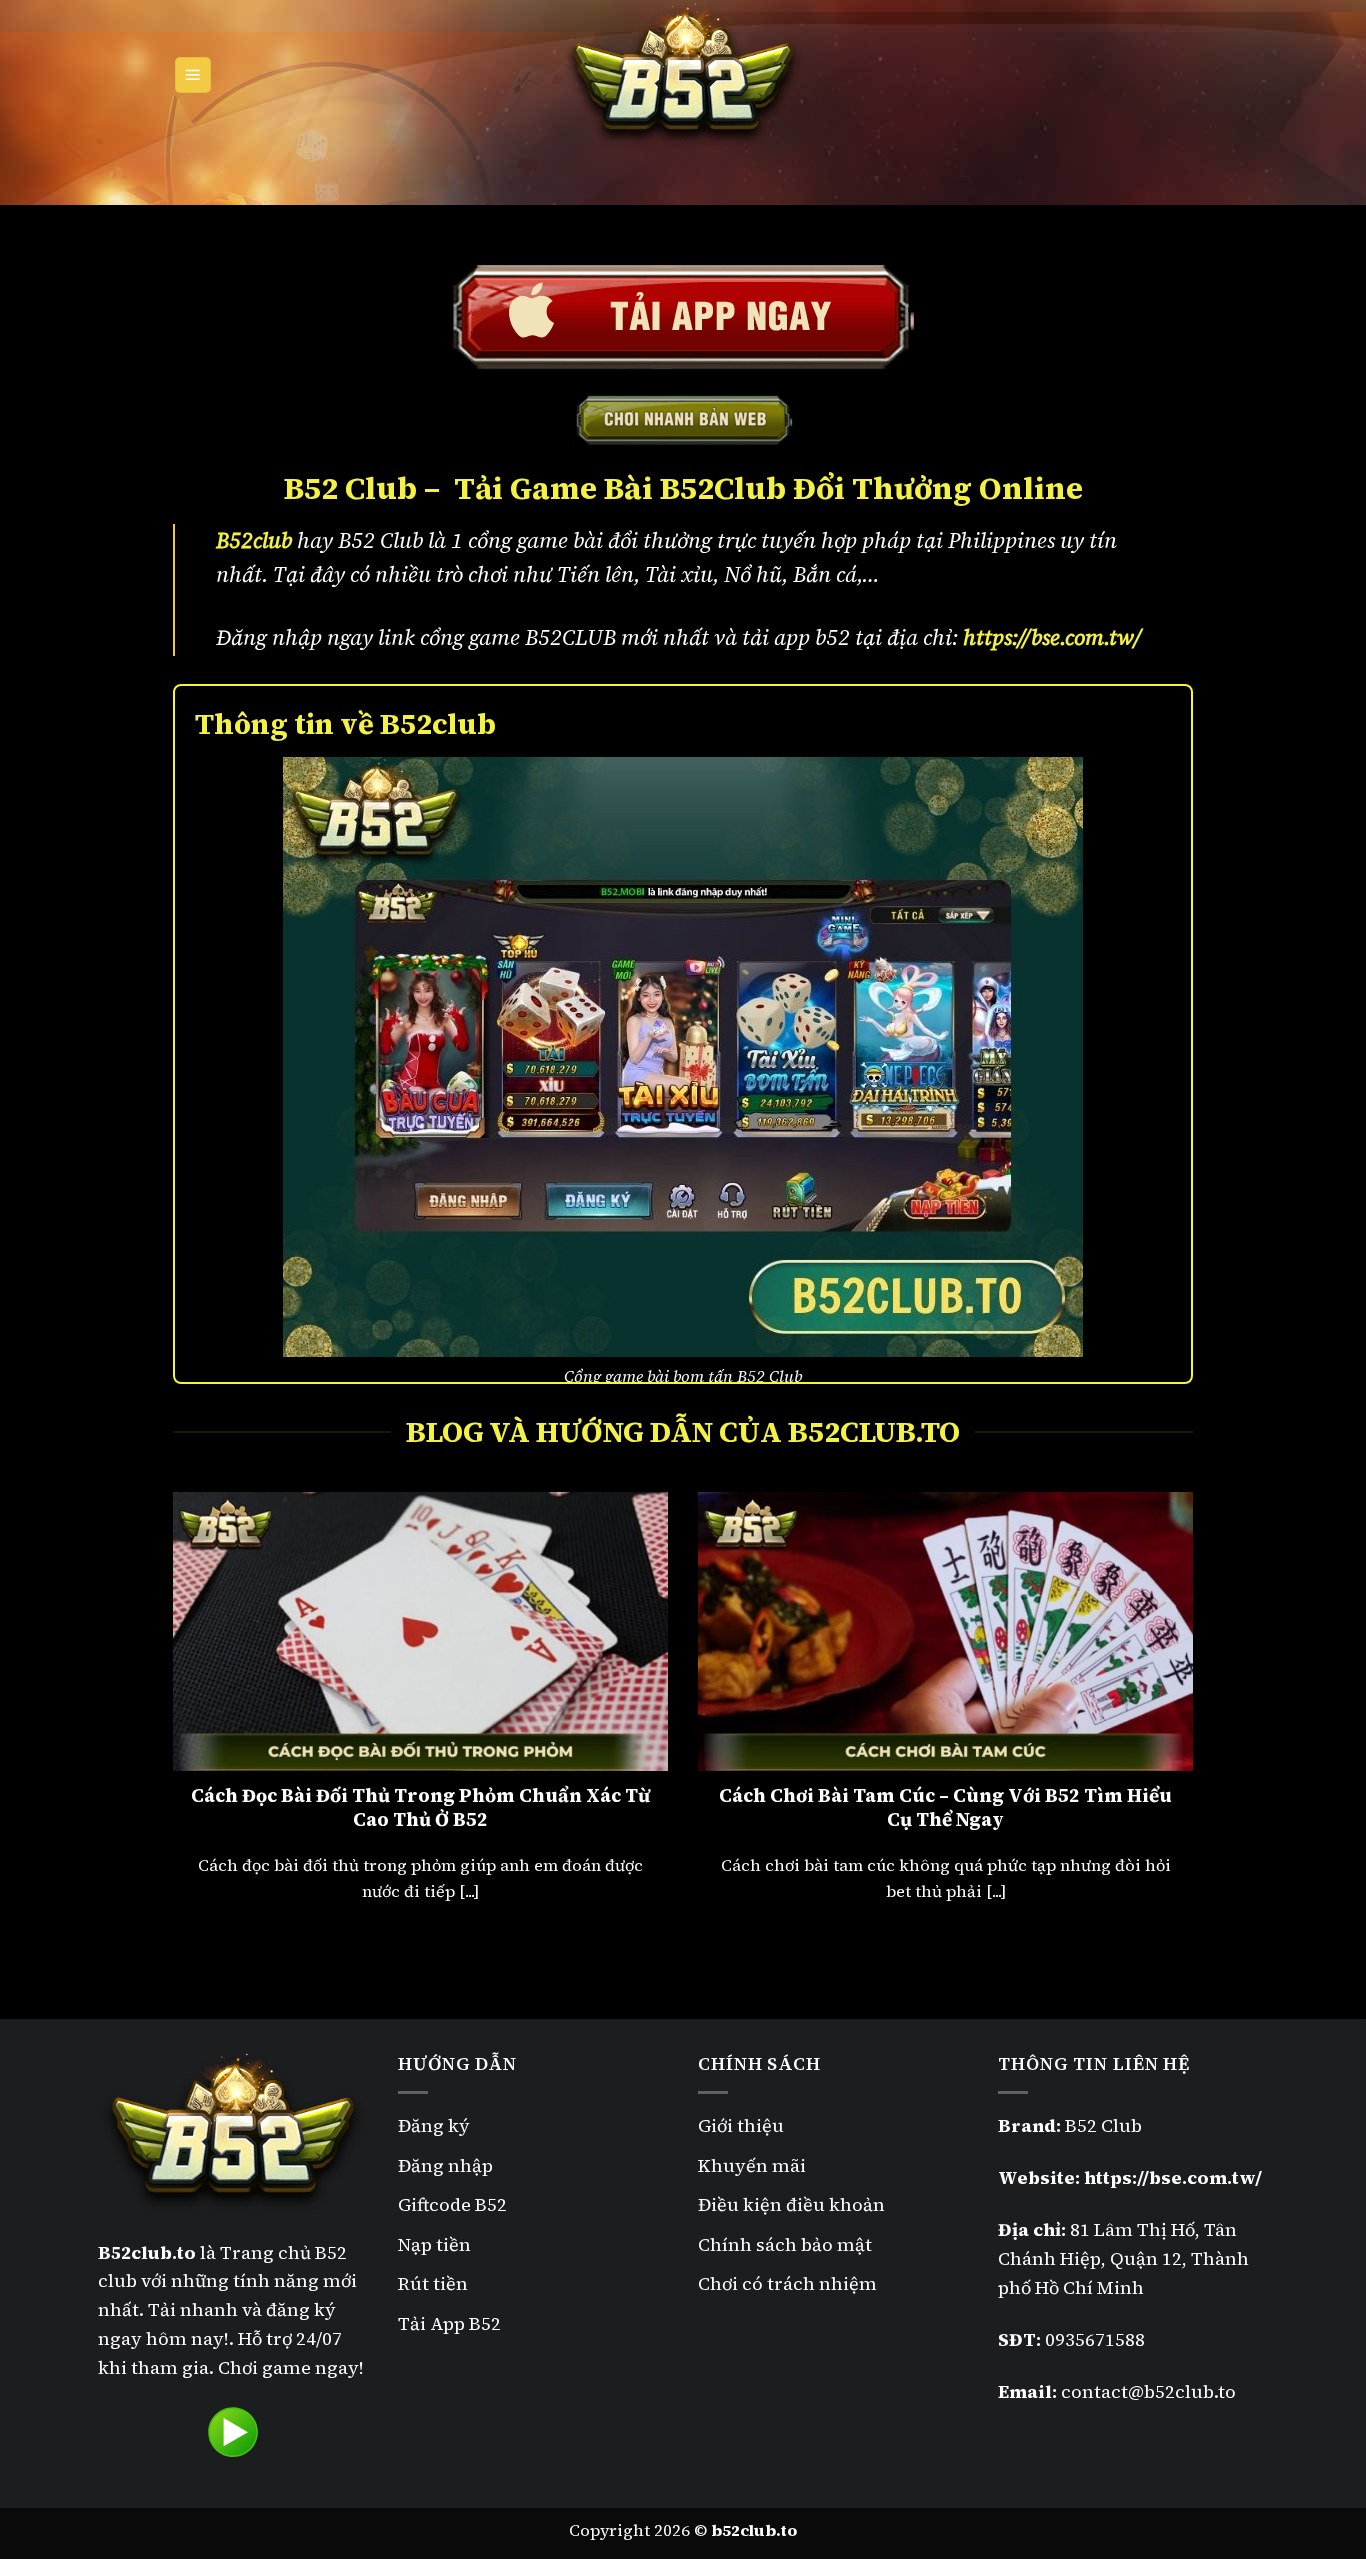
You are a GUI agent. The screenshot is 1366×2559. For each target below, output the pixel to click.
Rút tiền (433, 2283)
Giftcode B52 (452, 2204)
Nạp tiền (434, 2244)
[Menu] (193, 75)
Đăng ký (434, 2125)
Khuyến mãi (752, 2165)
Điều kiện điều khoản (791, 2204)
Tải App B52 (449, 2323)
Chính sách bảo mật (787, 2244)
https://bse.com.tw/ (1052, 637)
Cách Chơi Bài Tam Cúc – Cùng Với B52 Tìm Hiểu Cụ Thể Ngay (945, 1808)
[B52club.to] (683, 75)
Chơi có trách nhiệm (787, 2283)
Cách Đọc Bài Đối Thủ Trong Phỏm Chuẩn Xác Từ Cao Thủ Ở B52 (420, 1808)
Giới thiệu (741, 2125)
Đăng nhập (445, 2165)
